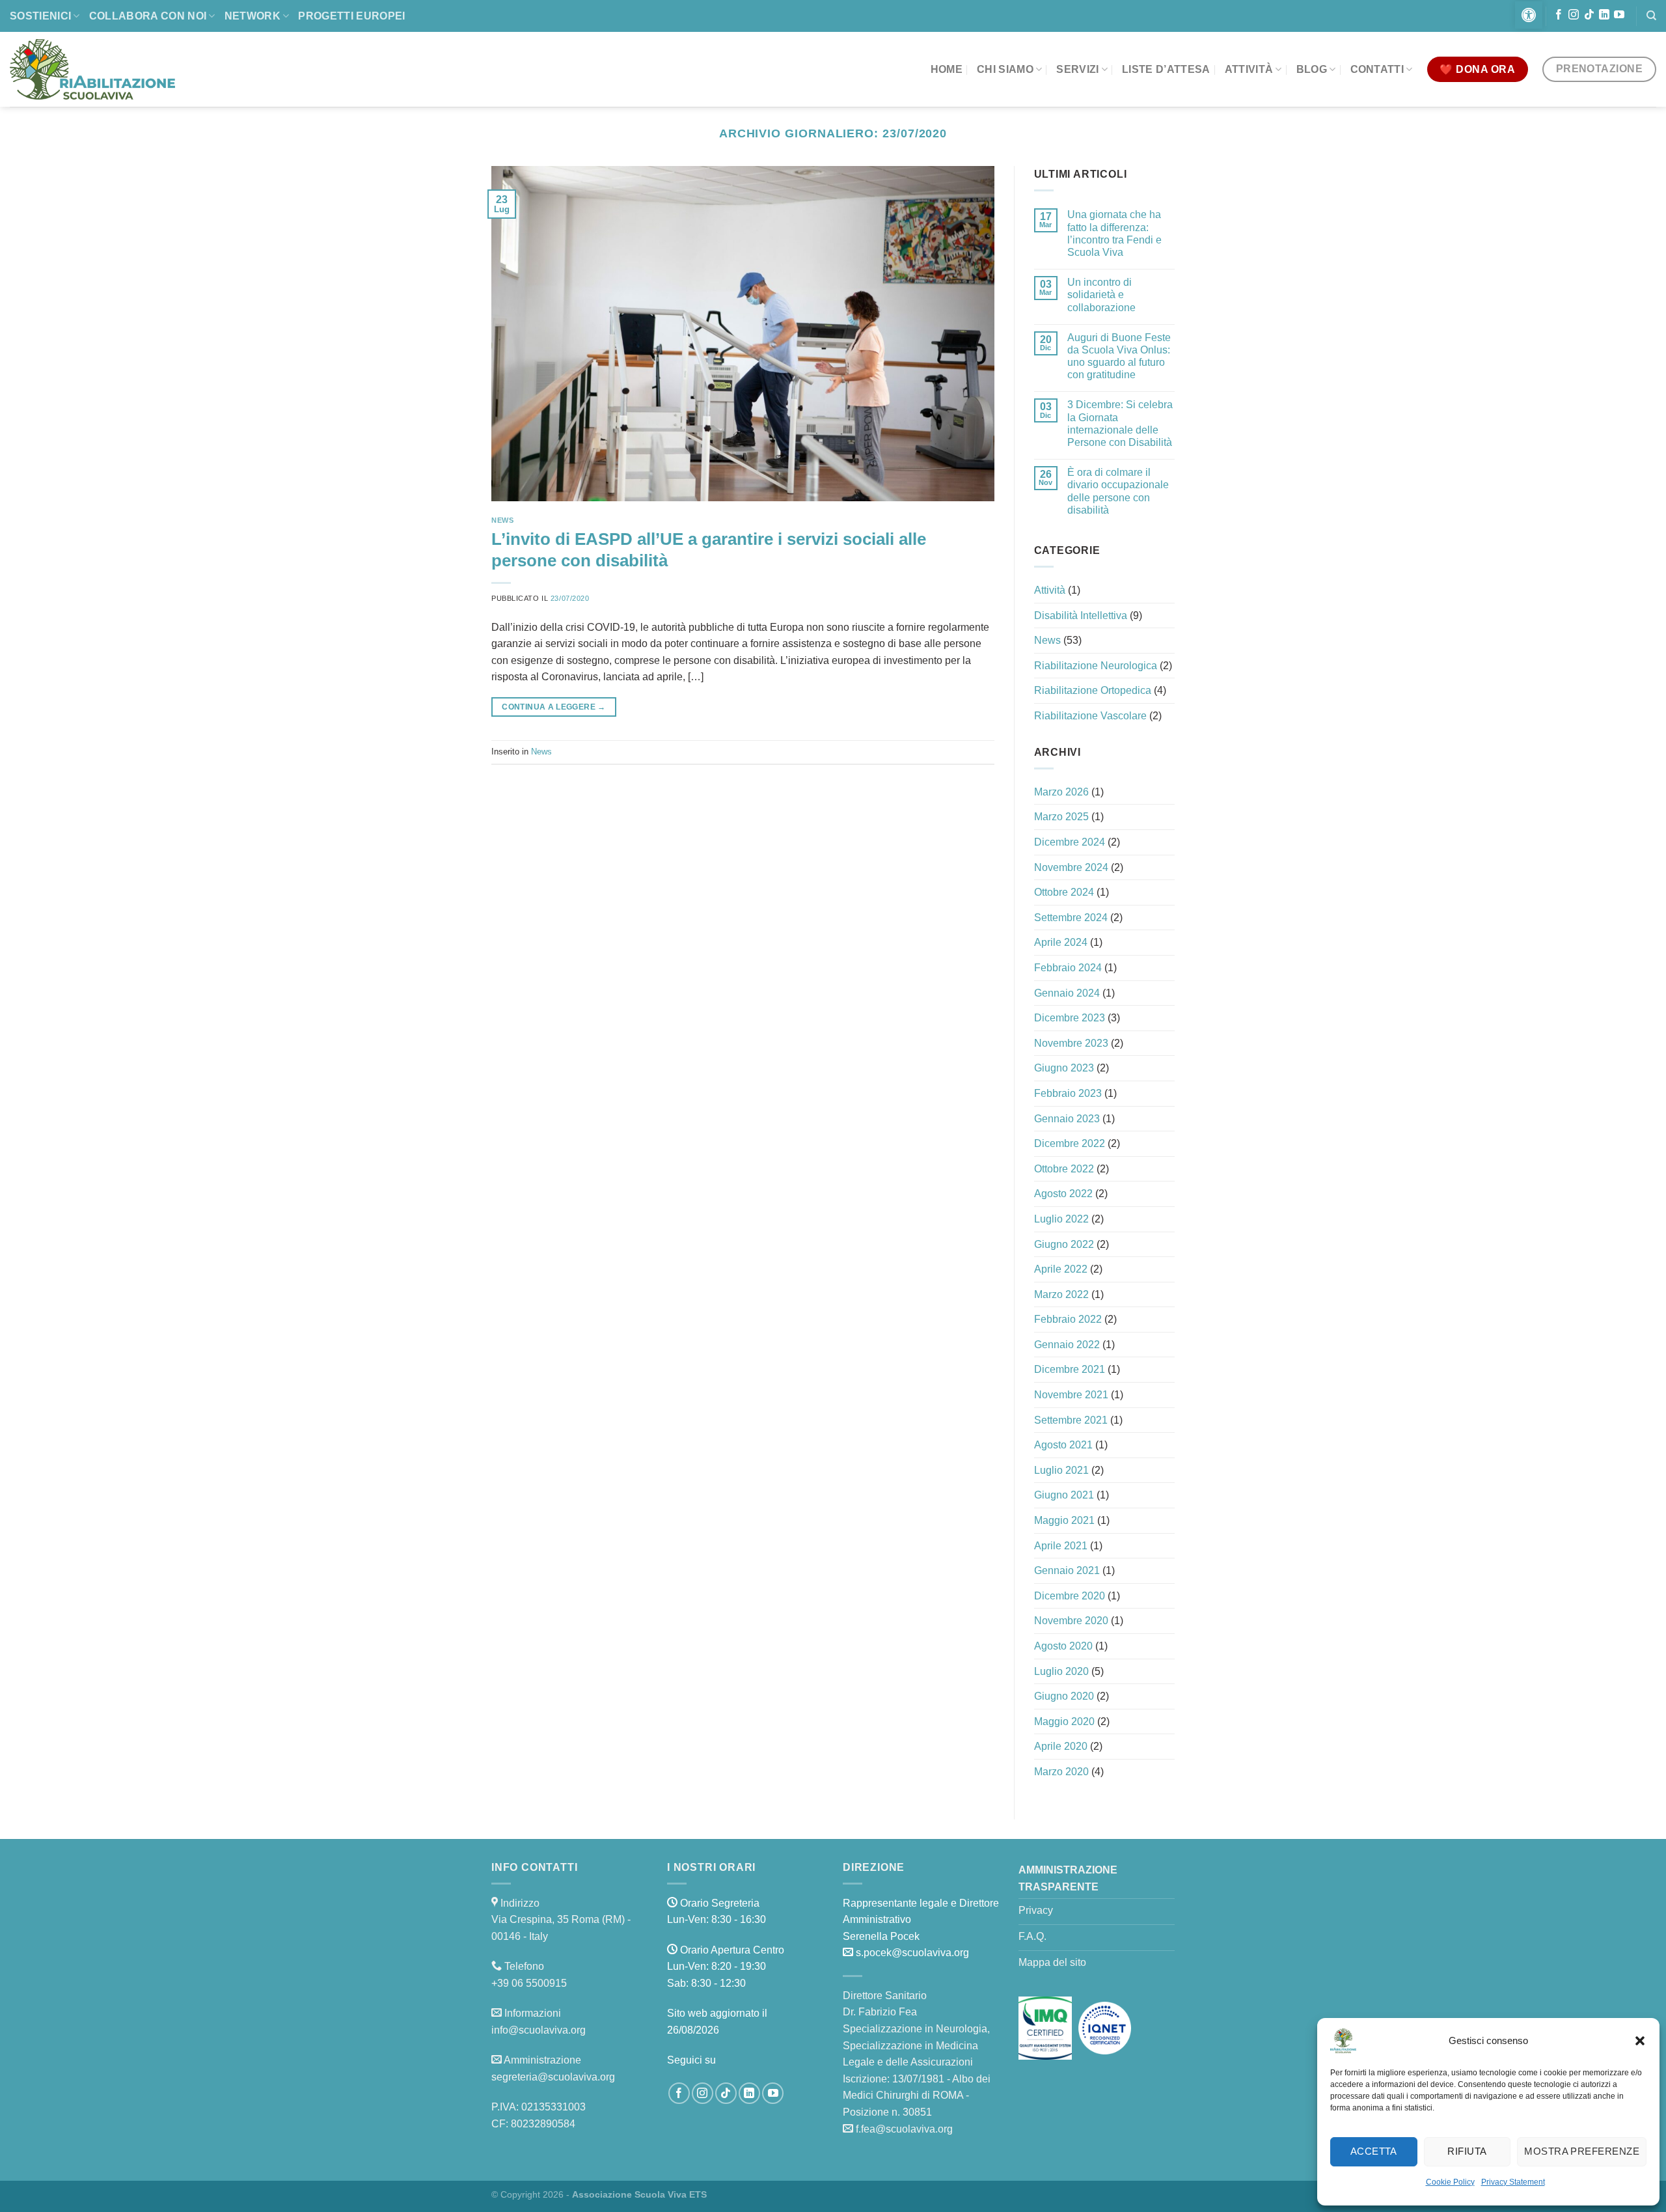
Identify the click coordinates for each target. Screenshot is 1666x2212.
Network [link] (253, 16)
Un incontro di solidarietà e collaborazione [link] (1101, 295)
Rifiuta (1467, 2151)
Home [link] (947, 69)
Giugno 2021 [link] (1064, 1495)
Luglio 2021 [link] (1061, 1470)
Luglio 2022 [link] (1061, 1219)
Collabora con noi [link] (148, 16)
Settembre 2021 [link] (1071, 1420)
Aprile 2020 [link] (1061, 1746)
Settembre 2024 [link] (1071, 918)
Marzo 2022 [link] (1061, 1294)
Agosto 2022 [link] (1063, 1194)
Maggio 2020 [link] (1064, 1721)
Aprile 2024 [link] (1061, 942)
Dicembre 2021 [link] (1070, 1369)
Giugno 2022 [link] (1064, 1244)
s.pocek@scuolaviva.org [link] (912, 1953)
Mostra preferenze (1582, 2151)
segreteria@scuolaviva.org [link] (553, 2077)
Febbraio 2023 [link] (1068, 1093)
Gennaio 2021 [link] (1067, 1570)
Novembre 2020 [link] (1071, 1621)
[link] (1529, 15)
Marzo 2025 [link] (1061, 817)
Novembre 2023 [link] (1071, 1043)
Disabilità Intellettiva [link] (1081, 615)
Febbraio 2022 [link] (1068, 1319)
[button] (1640, 2041)
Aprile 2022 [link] (1061, 1269)
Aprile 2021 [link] (1061, 1546)
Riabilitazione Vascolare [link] (1090, 716)
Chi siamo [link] (1005, 69)
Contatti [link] (1377, 69)
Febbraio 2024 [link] (1068, 968)
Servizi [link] (1077, 69)
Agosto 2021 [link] (1063, 1445)
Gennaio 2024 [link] (1067, 993)
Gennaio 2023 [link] (1067, 1119)
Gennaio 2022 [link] (1067, 1345)
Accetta (1374, 2151)
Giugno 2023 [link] (1064, 1068)
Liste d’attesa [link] (1166, 69)
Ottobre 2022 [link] (1064, 1169)
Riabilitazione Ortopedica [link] (1093, 690)
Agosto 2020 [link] (1063, 1646)
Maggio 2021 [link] (1064, 1520)
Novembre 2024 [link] (1071, 867)
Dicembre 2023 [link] (1070, 1018)
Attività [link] (1249, 69)
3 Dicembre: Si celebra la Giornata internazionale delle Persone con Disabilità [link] (1120, 423)
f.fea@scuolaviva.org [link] (904, 2129)
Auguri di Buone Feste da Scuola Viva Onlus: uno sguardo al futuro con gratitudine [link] (1119, 356)
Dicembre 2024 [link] (1070, 842)
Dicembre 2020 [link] (1070, 1596)
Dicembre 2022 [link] (1070, 1143)
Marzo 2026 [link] (1061, 792)
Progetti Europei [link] (351, 16)
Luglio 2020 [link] (1061, 1671)
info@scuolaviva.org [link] (539, 2030)
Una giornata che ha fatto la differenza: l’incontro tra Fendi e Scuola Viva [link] (1114, 233)
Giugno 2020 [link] (1064, 1696)
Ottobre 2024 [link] (1064, 892)
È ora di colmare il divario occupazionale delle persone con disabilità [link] (1118, 491)
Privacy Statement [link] (1513, 2182)
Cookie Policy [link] (1450, 2182)
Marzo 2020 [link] (1061, 1772)
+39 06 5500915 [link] (529, 1983)
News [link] (502, 520)
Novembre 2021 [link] (1071, 1395)
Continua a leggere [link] (553, 707)
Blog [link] (1312, 69)
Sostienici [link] (40, 16)
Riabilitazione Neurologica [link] (1096, 666)
